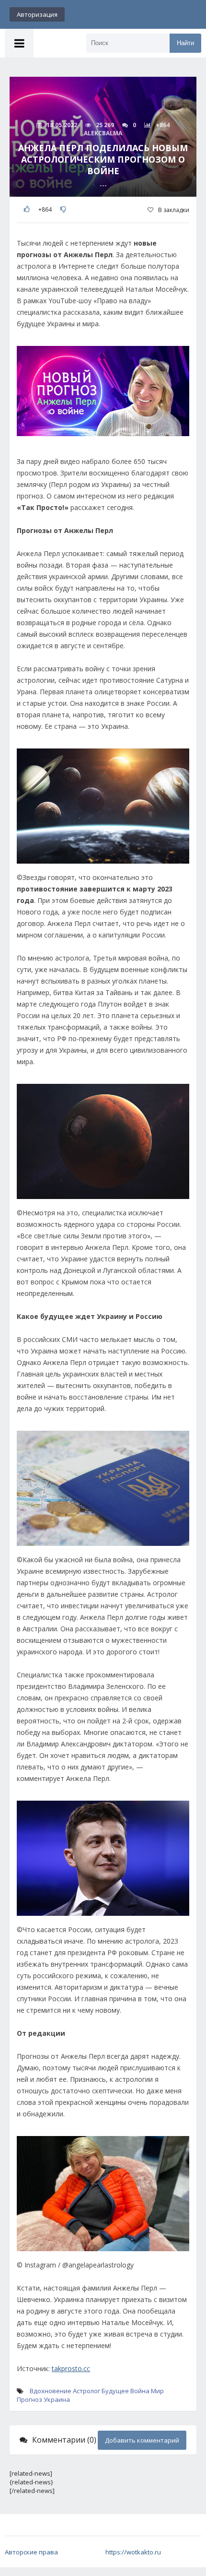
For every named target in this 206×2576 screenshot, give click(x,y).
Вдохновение (51, 2391)
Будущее (115, 2391)
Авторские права (31, 2552)
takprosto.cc (71, 2368)
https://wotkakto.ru (133, 2552)
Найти (185, 43)
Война (140, 2391)
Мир (157, 2391)
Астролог (86, 2391)
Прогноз (29, 2399)
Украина (57, 2399)
